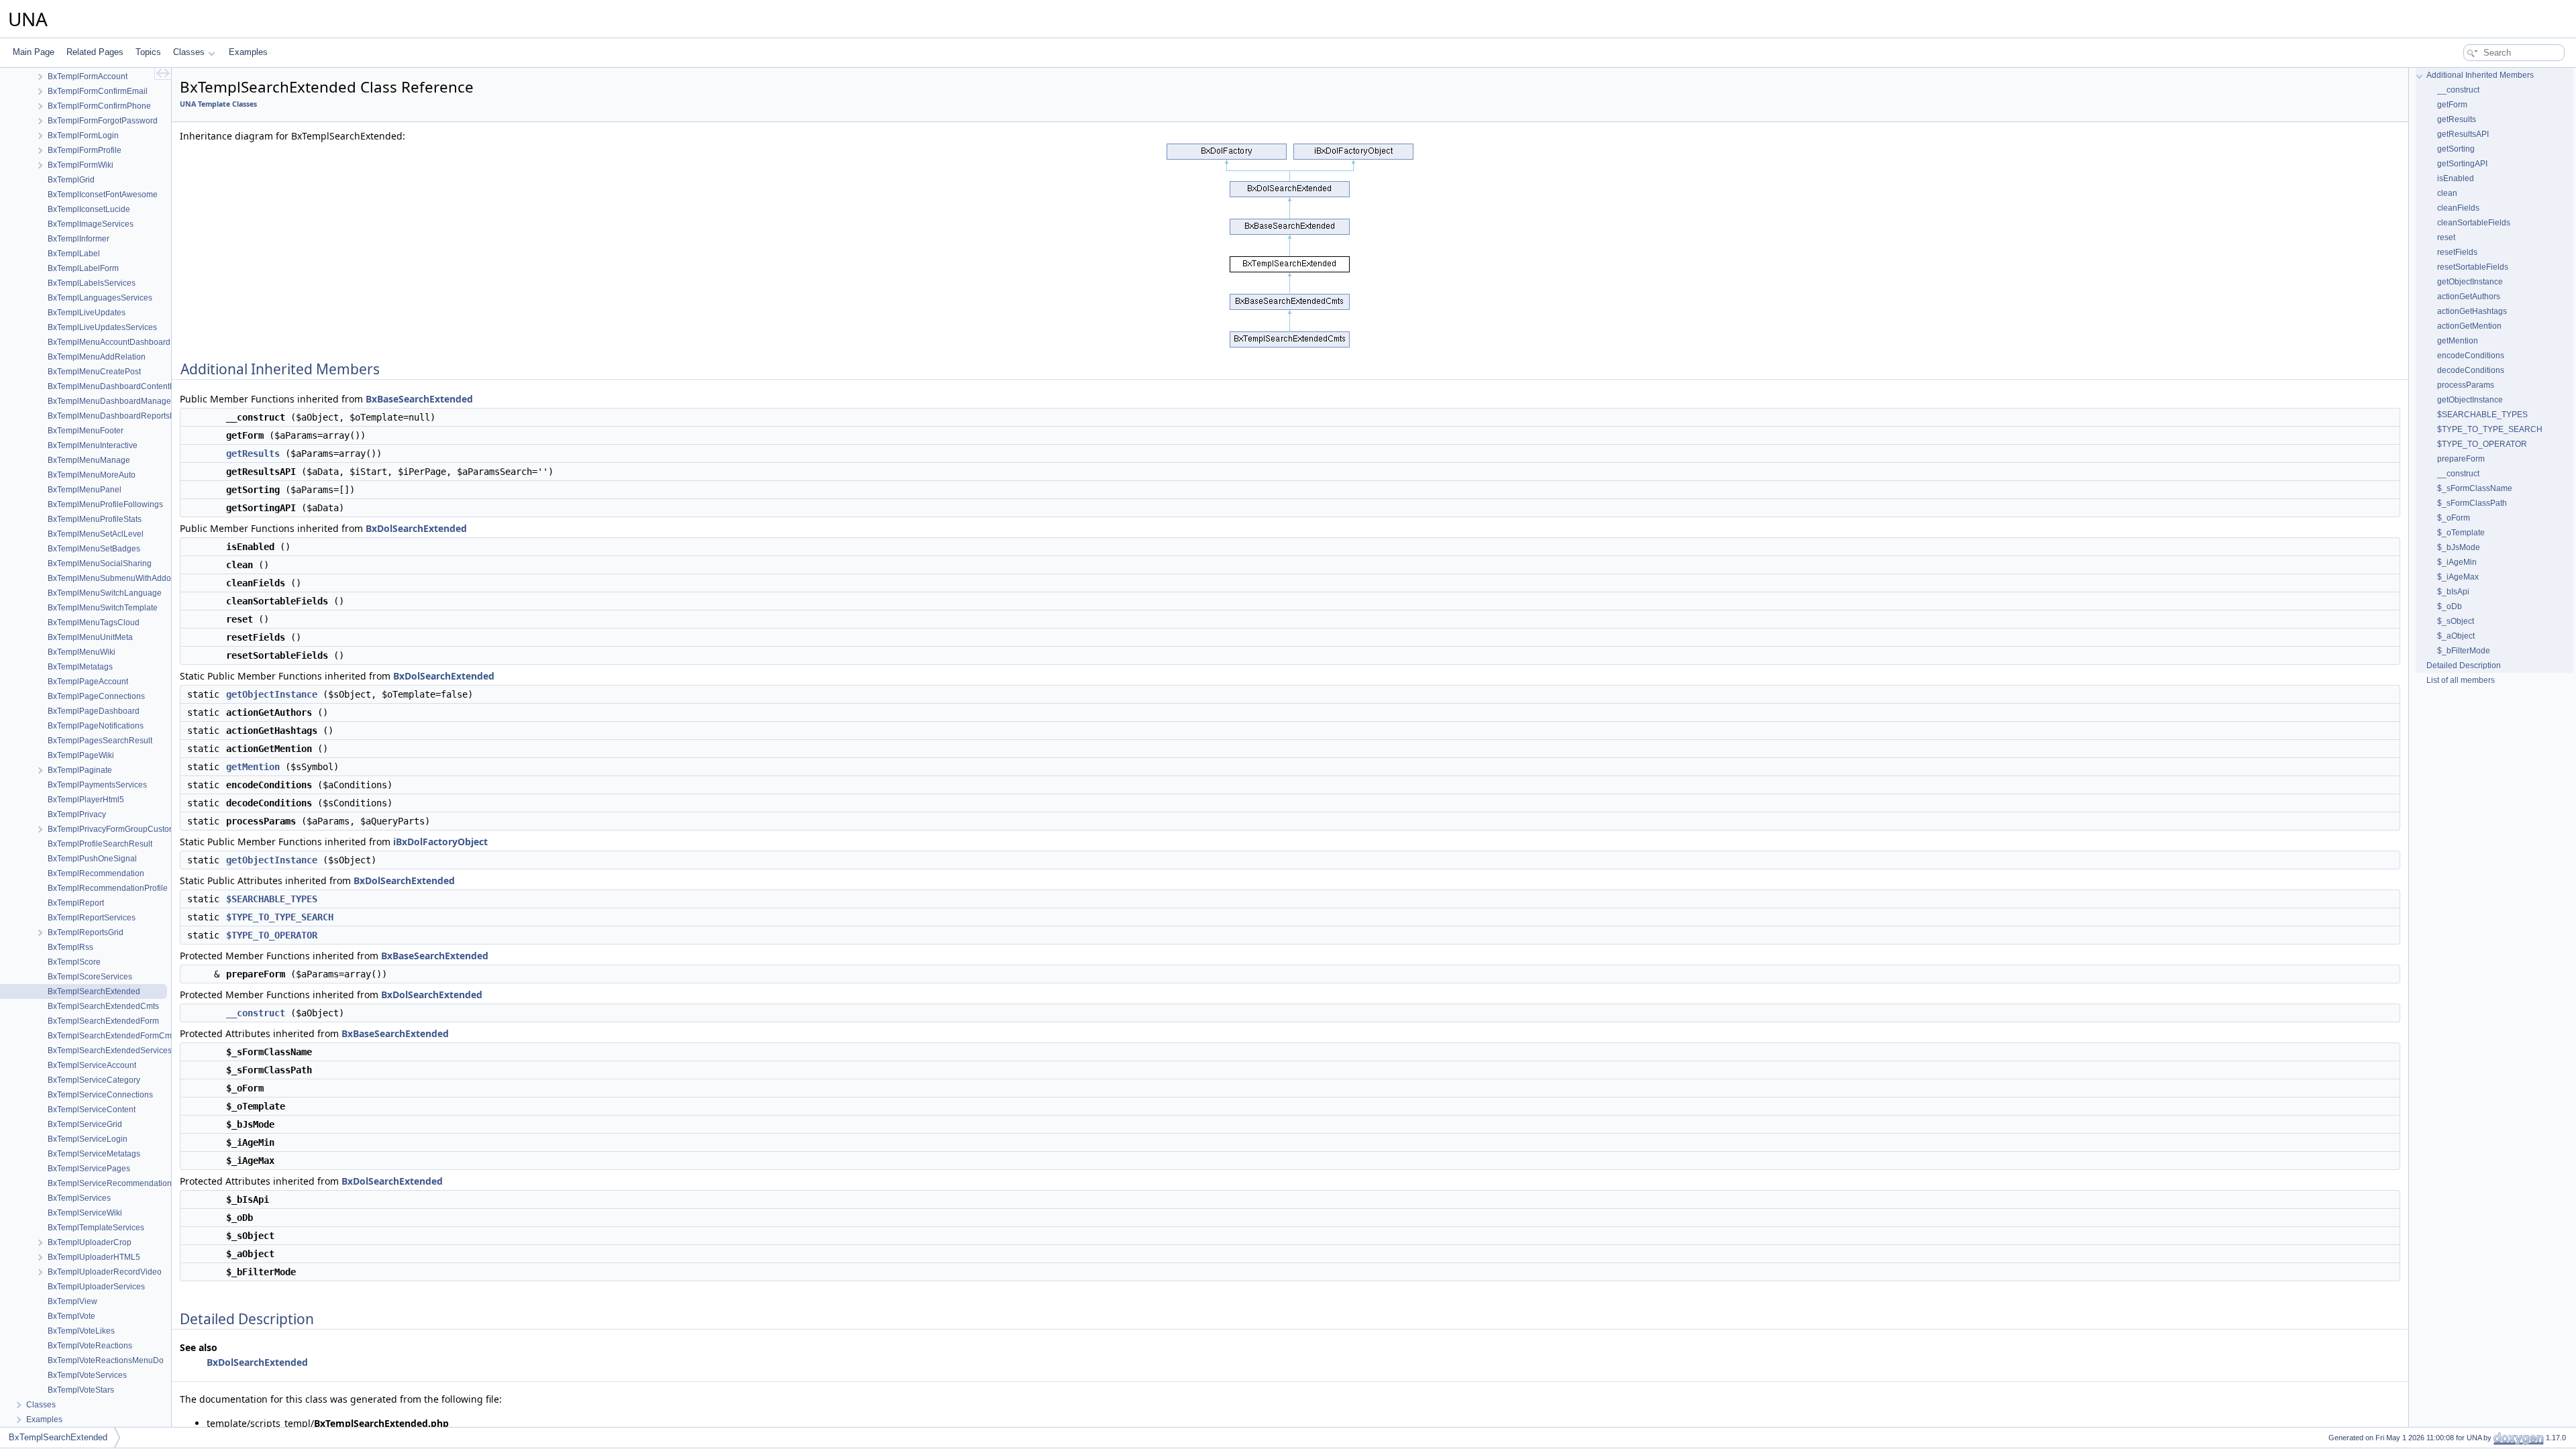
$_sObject (2456, 621)
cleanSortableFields (2474, 223)
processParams (2466, 385)
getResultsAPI (2463, 134)
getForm (2452, 105)
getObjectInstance (272, 694)
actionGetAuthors (2469, 297)
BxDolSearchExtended (416, 528)
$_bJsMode (2459, 547)
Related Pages (95, 52)
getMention (253, 767)
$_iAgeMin (2457, 562)
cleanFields (2458, 208)
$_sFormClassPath (2472, 503)
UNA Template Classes (218, 104)
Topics (148, 52)
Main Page (34, 52)
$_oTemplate (2461, 533)
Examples (248, 52)
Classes (189, 52)
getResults (253, 453)
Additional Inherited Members (2480, 75)
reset (2446, 237)
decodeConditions (2471, 370)
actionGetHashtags (2472, 311)
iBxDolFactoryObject (440, 842)
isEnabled (2456, 178)
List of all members (2461, 680)
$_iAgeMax (2458, 577)
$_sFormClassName (2475, 488)
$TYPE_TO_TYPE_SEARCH (280, 917)
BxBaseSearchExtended (419, 399)
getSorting (2456, 149)
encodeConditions (2471, 356)
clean (2447, 193)
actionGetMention (2469, 326)
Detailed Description (2464, 665)
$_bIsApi (2453, 592)
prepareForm (2461, 459)
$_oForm (2454, 518)
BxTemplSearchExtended (58, 1437)
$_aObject (2456, 636)
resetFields (2457, 252)
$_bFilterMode (2464, 651)
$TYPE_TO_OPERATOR (272, 935)
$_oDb (2450, 606)
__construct (256, 1013)
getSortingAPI (2462, 164)
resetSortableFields (2473, 267)
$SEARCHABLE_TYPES (272, 899)
